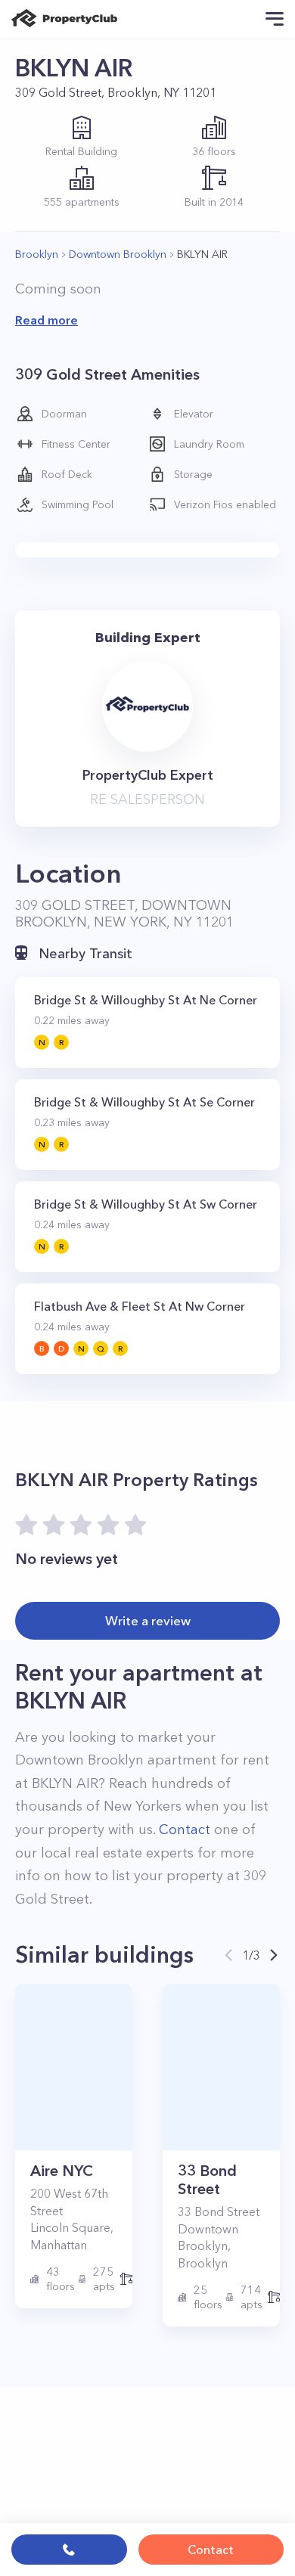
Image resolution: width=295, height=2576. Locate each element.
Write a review (148, 1620)
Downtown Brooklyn (118, 254)
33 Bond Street (207, 2180)
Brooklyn (37, 254)
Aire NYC (62, 2171)
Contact (211, 2550)
